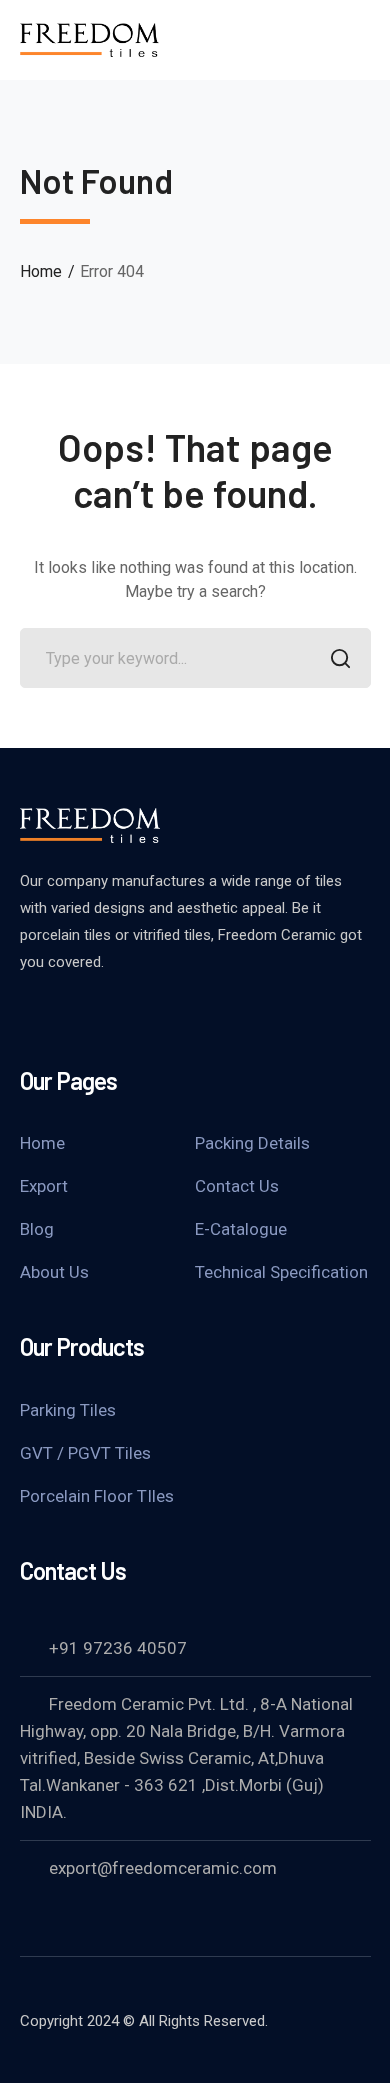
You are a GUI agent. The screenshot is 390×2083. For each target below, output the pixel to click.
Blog (37, 1229)
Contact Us (237, 1186)
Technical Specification (281, 1272)
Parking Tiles (68, 1410)
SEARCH (341, 658)
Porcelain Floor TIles (97, 1496)
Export (44, 1186)
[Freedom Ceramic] (90, 38)
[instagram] (130, 1016)
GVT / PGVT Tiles (85, 1453)
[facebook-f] (30, 1016)
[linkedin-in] (80, 1016)
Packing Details (252, 1143)
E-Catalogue (241, 1229)
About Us (54, 1272)
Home (41, 271)
